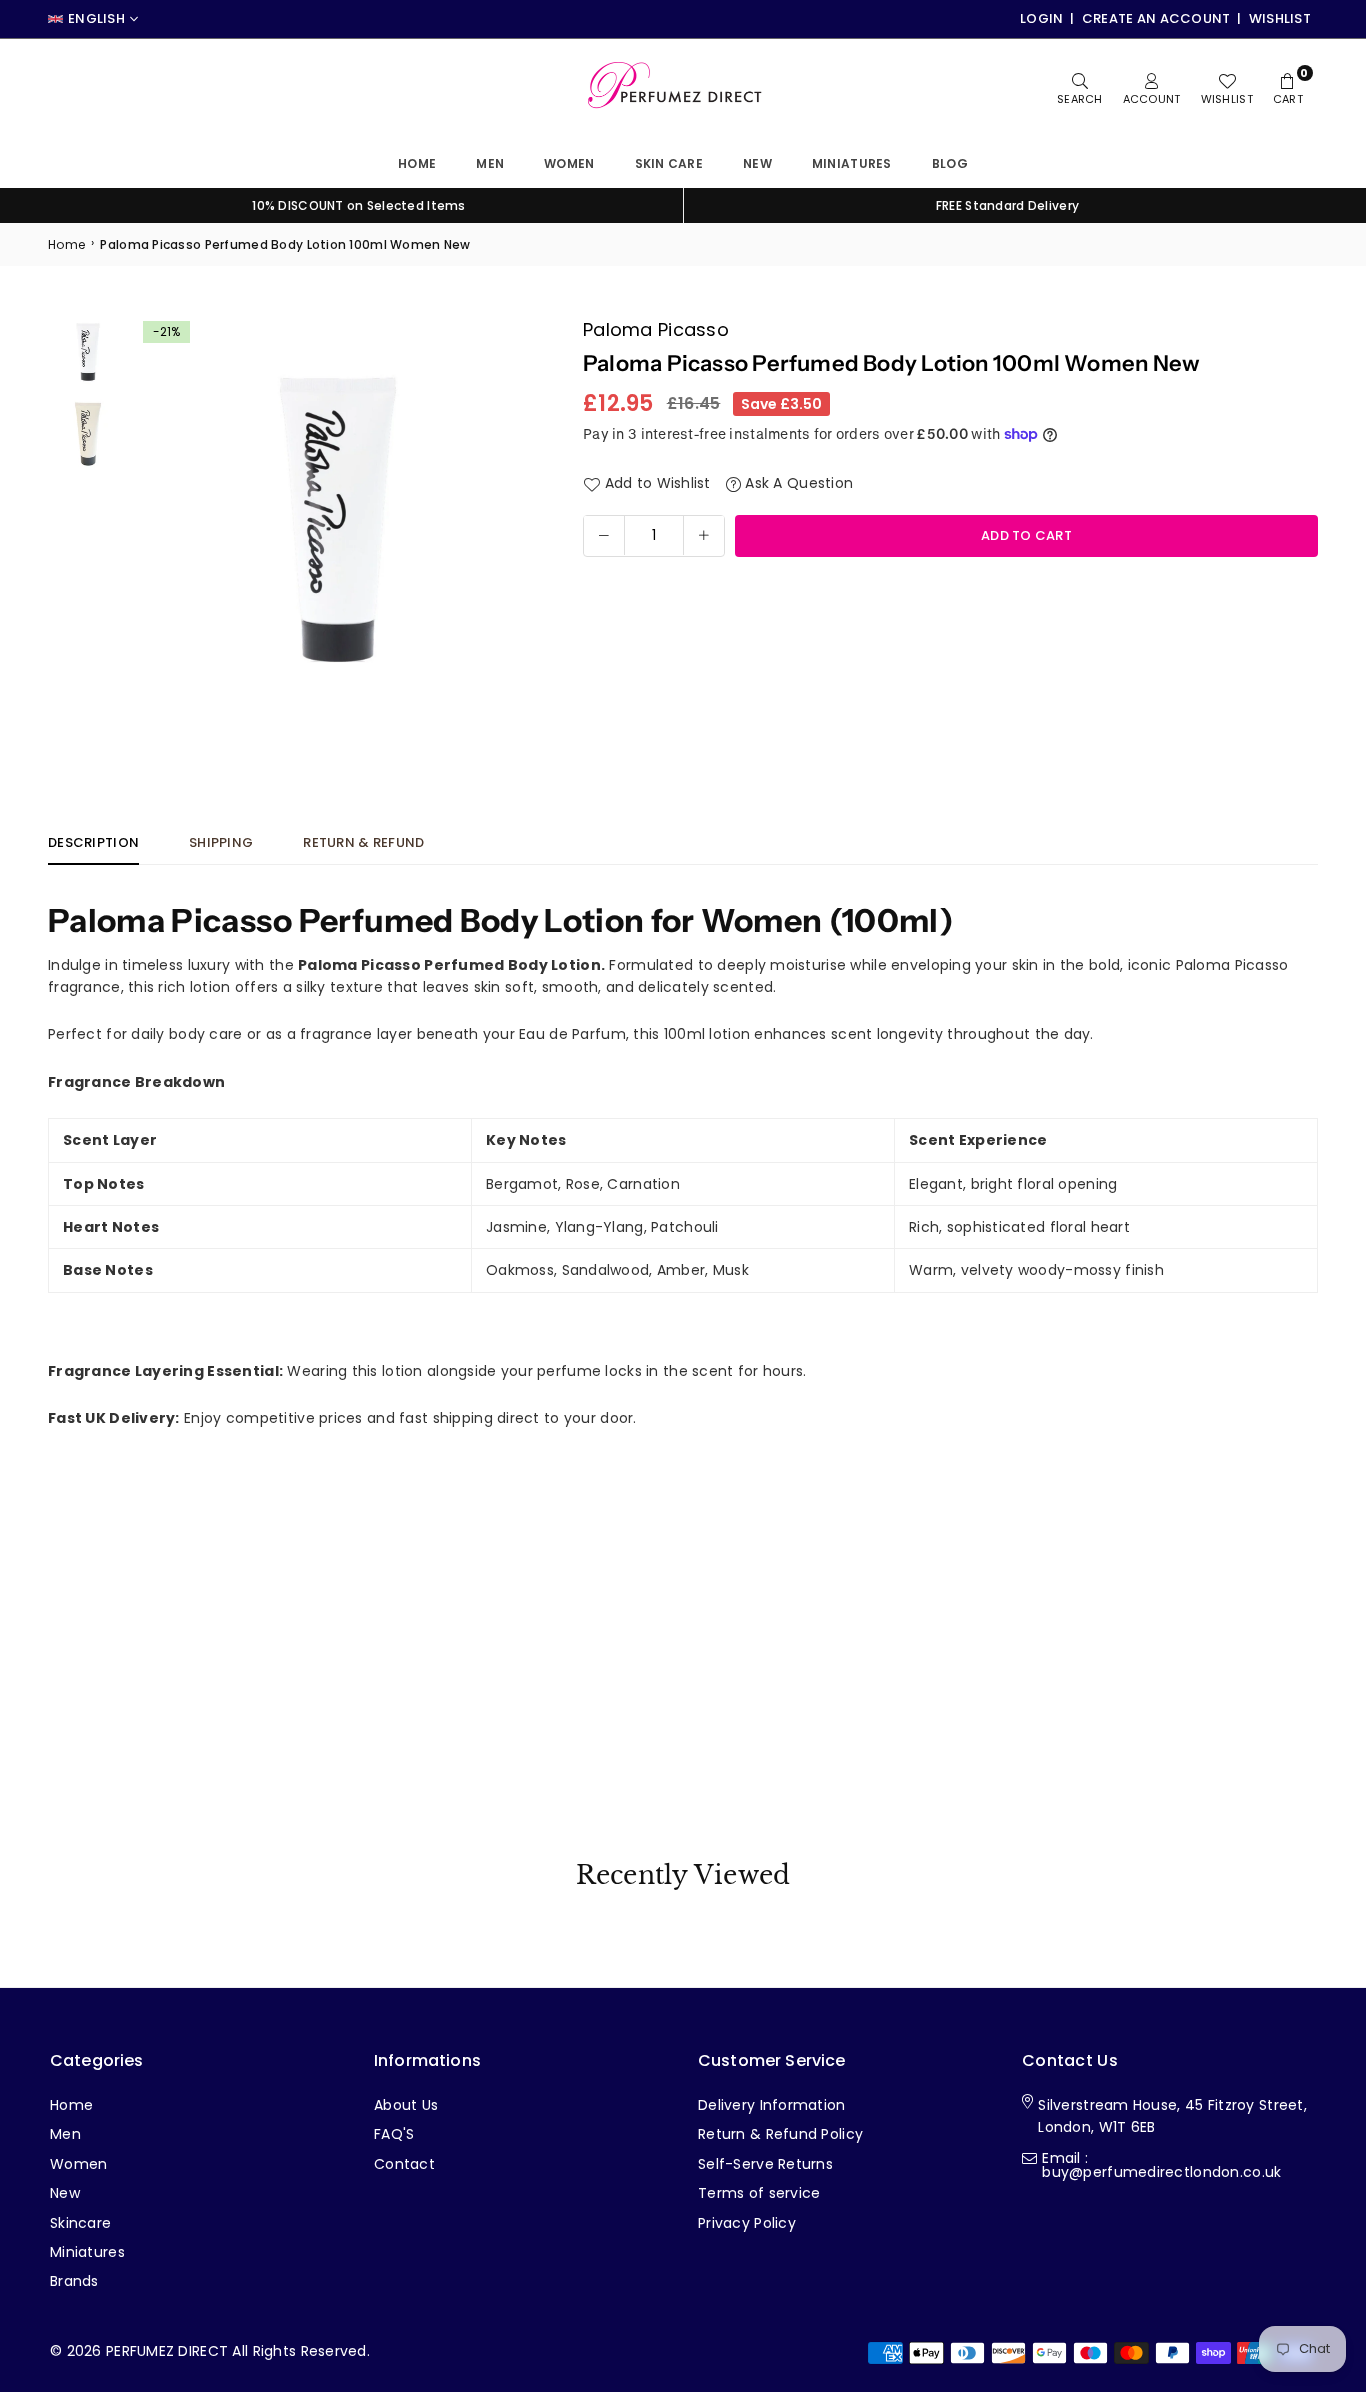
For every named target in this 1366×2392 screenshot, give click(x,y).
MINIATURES (852, 163)
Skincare (80, 2223)
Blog (950, 163)
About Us (406, 2105)
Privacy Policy (747, 2223)
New (757, 163)
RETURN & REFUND (363, 842)
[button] (510, 520)
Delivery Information (772, 2105)
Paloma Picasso (656, 329)
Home (417, 163)
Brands (74, 2281)
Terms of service (759, 2193)
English (96, 19)
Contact (404, 2164)
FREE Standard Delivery (1007, 205)
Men (490, 163)
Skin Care (669, 163)
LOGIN (1041, 18)
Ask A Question (797, 483)
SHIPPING (221, 842)
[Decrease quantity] (604, 535)
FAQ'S (394, 2134)
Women (569, 163)
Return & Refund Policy (780, 2134)
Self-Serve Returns (765, 2164)
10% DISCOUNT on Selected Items (358, 205)
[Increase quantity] (704, 535)
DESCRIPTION (93, 842)
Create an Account (1156, 18)
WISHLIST (1280, 18)
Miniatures (87, 2252)
